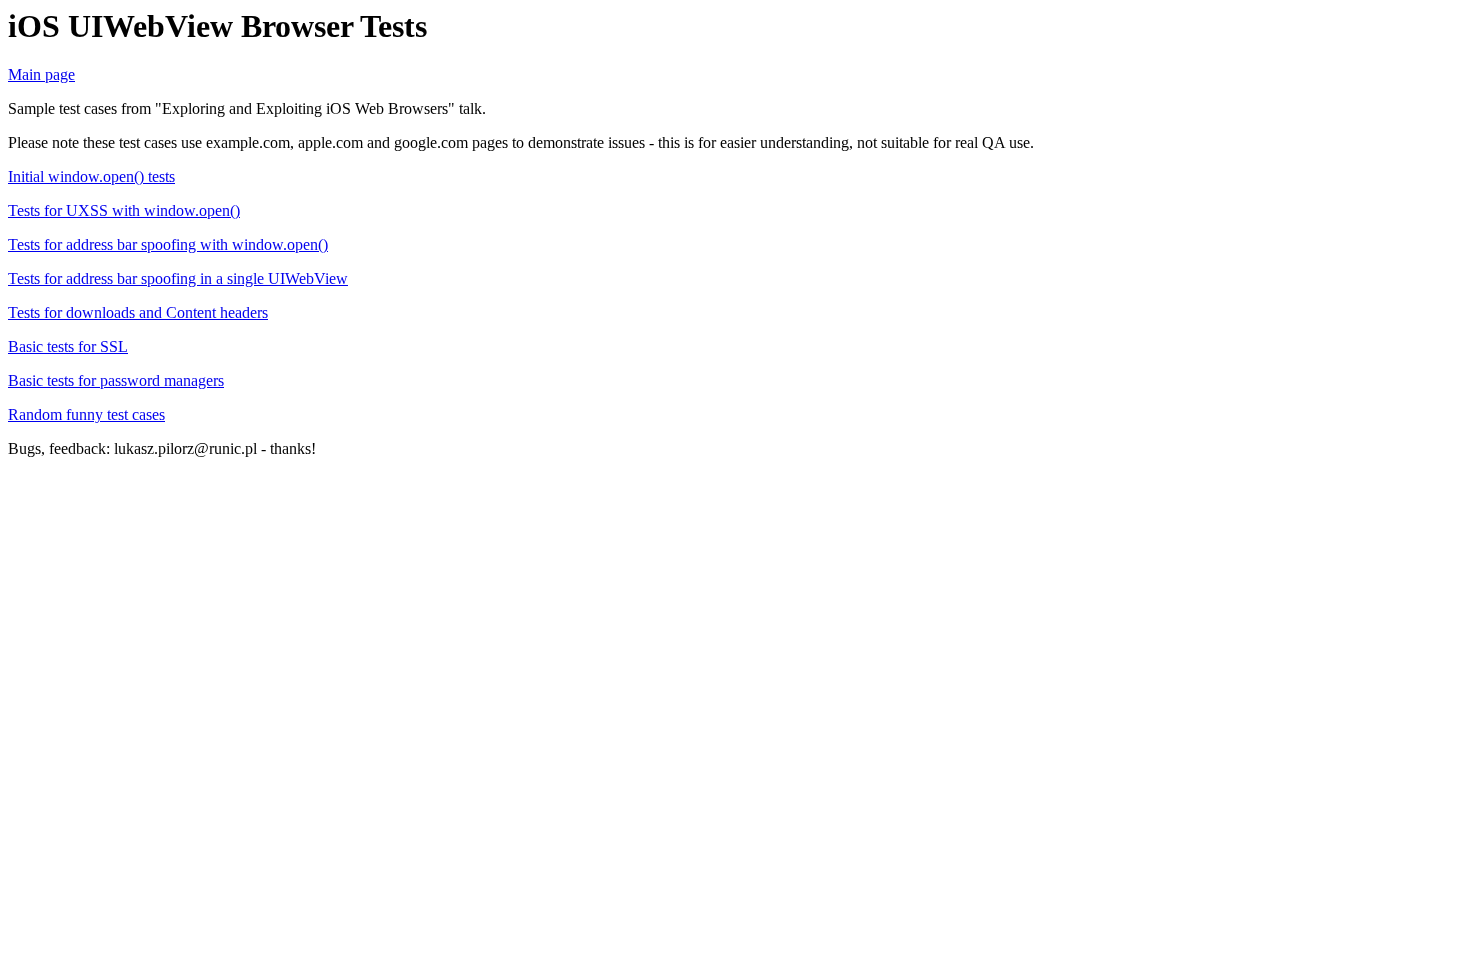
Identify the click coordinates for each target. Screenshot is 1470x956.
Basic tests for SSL (68, 346)
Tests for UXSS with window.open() (124, 210)
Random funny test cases (86, 414)
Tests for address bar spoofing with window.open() (168, 244)
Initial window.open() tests (91, 176)
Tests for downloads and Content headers (138, 312)
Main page (41, 74)
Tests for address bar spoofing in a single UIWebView (178, 278)
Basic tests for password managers (116, 380)
